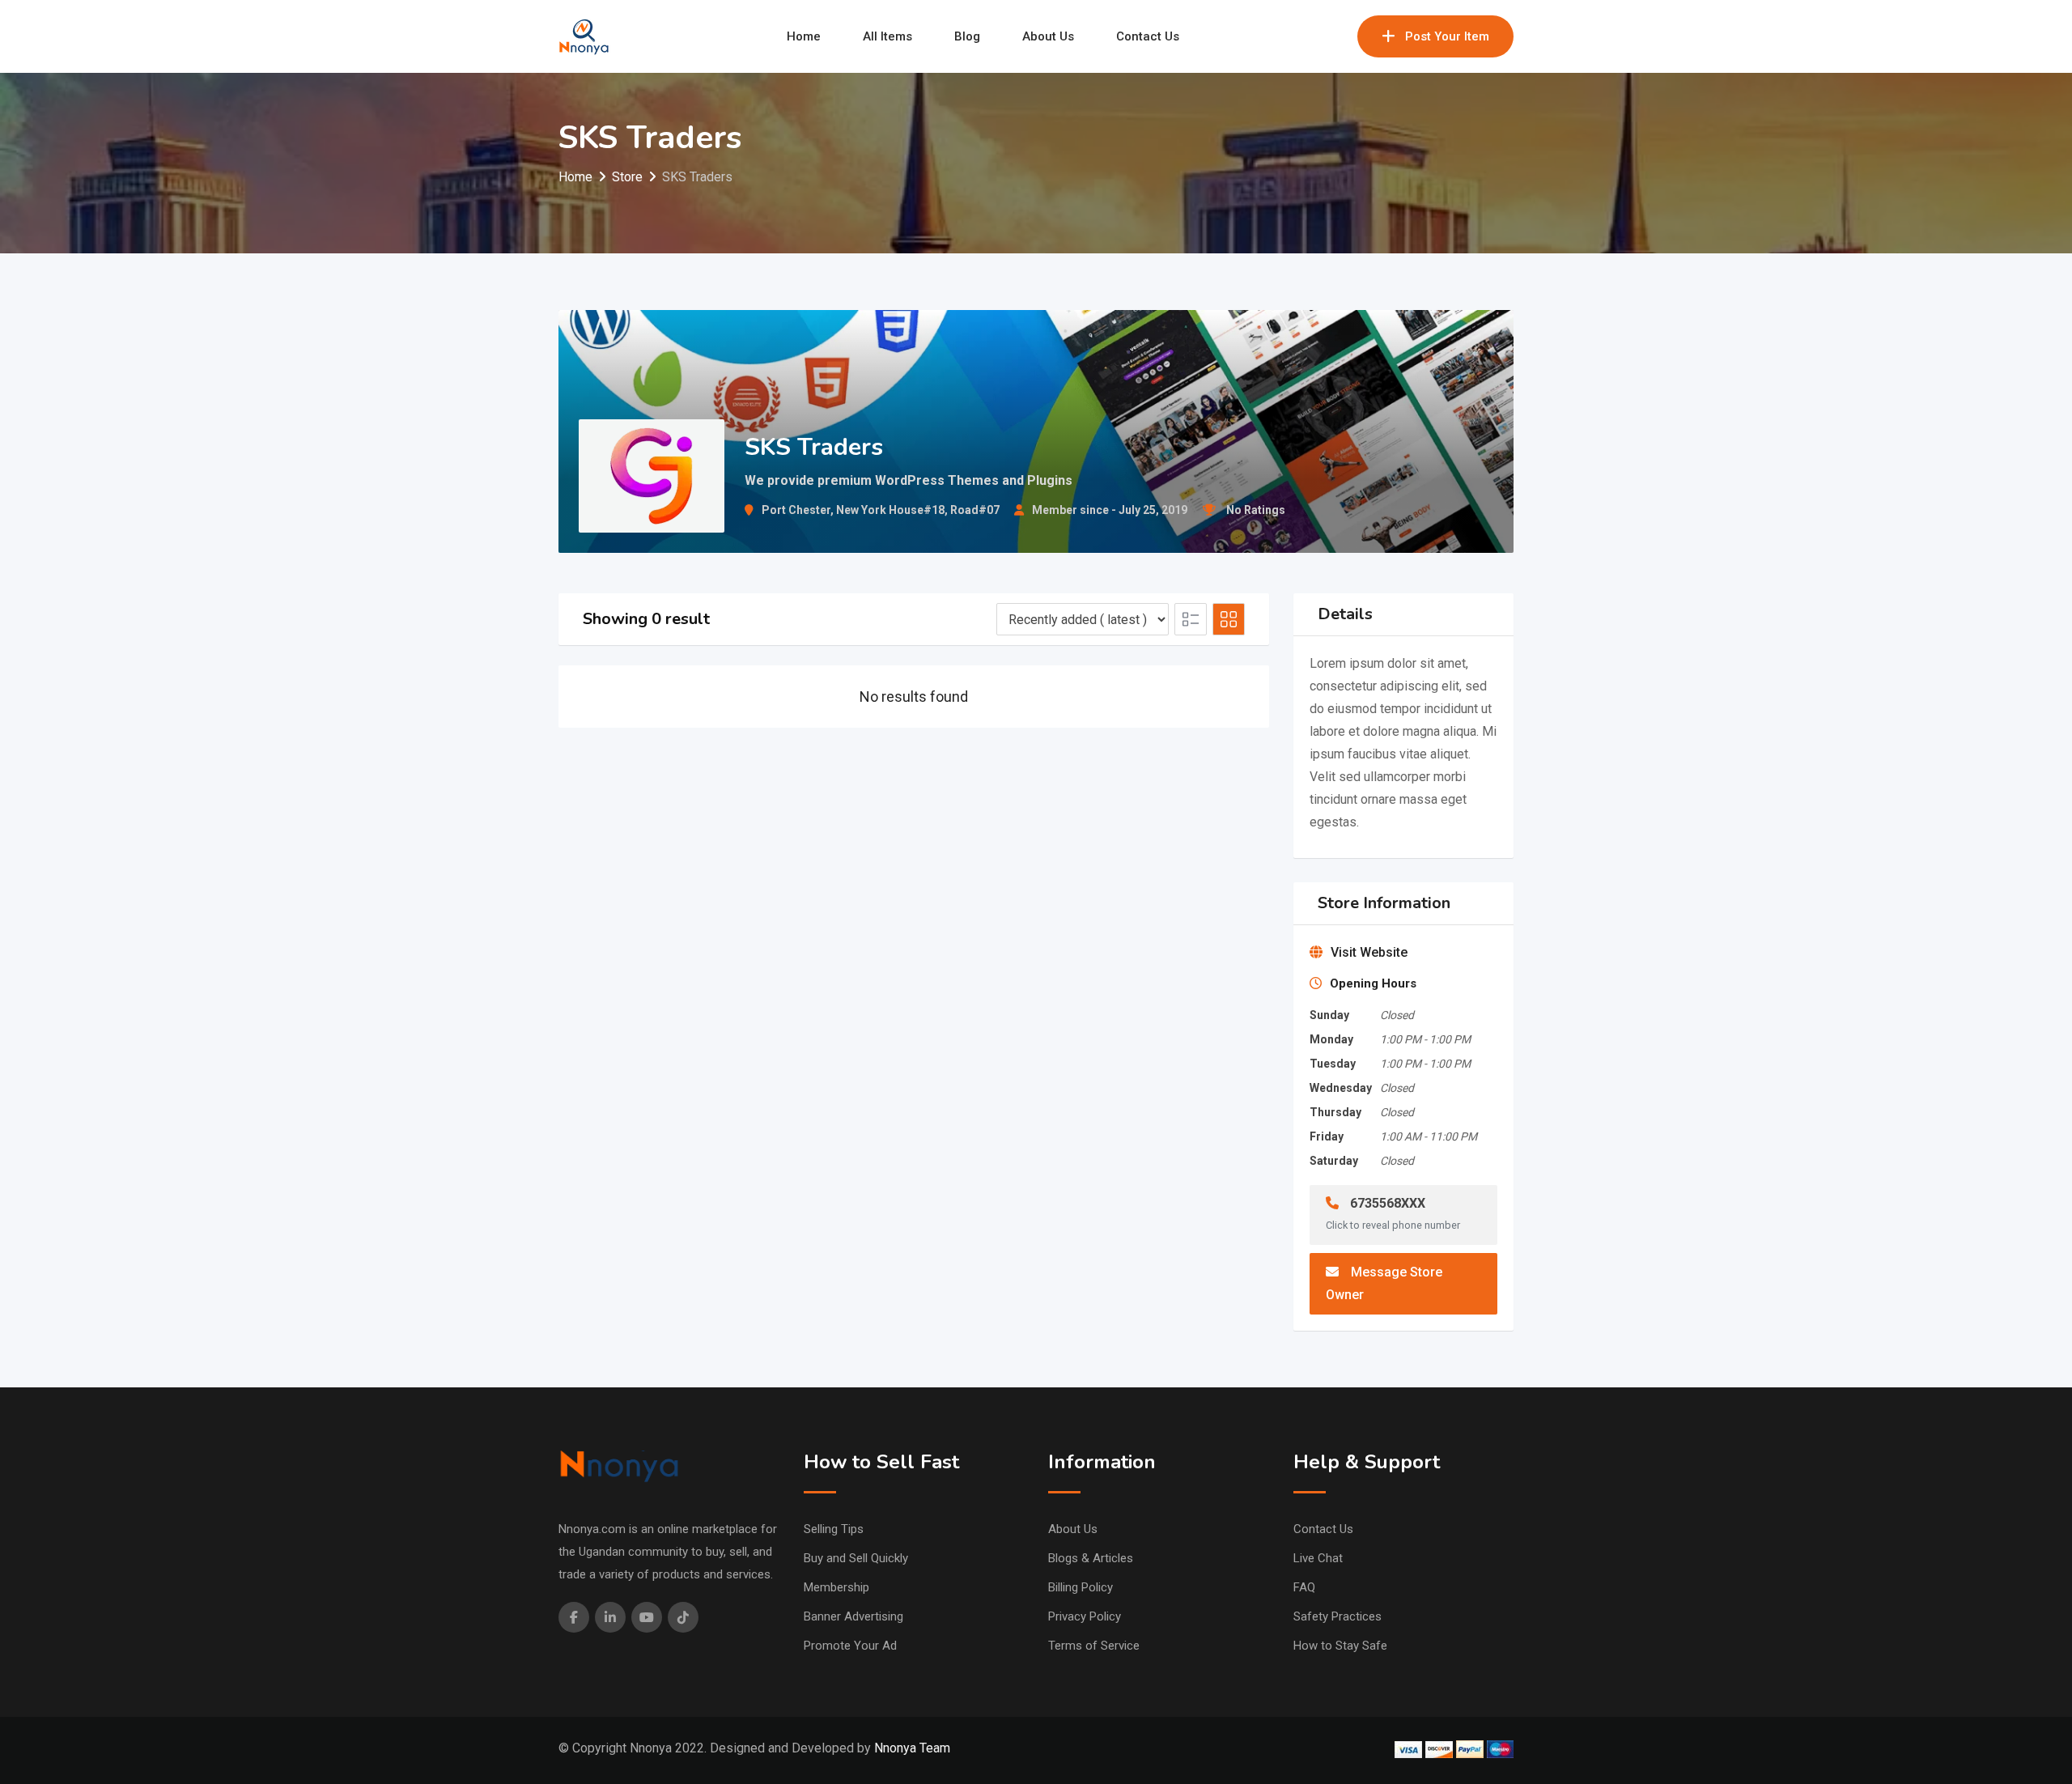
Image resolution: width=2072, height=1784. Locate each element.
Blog (967, 36)
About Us (1048, 36)
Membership (836, 1587)
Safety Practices (1337, 1616)
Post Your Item (1447, 36)
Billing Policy (1081, 1587)
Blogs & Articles (1091, 1558)
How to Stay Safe (1340, 1646)
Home (804, 36)
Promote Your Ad (850, 1646)
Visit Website (1369, 952)
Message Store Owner (1384, 1283)
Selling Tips (834, 1529)
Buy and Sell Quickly (856, 1558)
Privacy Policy (1085, 1616)
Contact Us (1148, 36)
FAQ (1304, 1587)
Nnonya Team (912, 1748)
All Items (887, 36)
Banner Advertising (853, 1616)
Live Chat (1318, 1558)
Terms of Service (1094, 1646)
